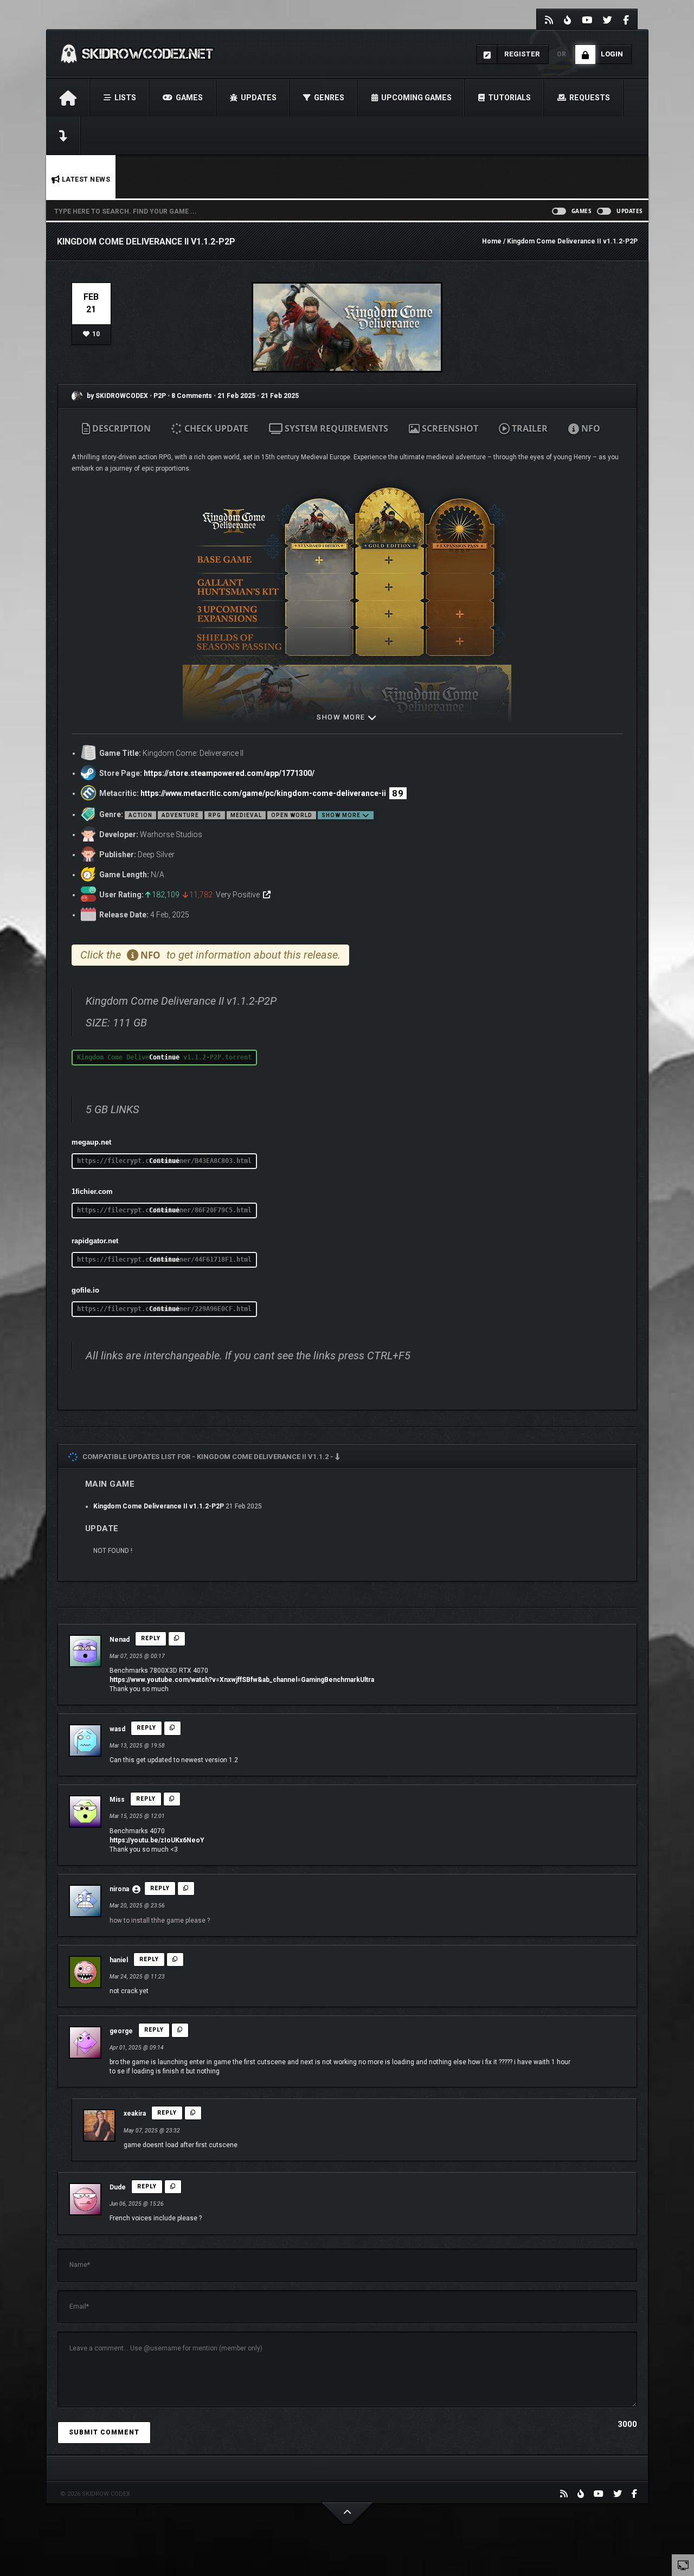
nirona (119, 1889)
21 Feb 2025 (236, 396)
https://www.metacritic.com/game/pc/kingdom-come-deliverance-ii (263, 793)
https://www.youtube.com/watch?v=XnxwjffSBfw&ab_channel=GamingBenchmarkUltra (242, 1680)
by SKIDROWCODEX (117, 396)
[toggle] (683, 2565)
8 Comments (192, 396)
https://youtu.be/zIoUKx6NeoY (157, 1840)
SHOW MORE (342, 717)
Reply (151, 1638)
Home (492, 241)
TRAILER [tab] (529, 428)
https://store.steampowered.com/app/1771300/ (229, 773)
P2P (160, 396)
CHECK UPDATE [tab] (215, 428)
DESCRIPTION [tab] (120, 428)
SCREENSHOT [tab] (449, 428)
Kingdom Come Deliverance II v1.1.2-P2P (159, 1506)
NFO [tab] (590, 428)
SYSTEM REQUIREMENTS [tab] (335, 428)
